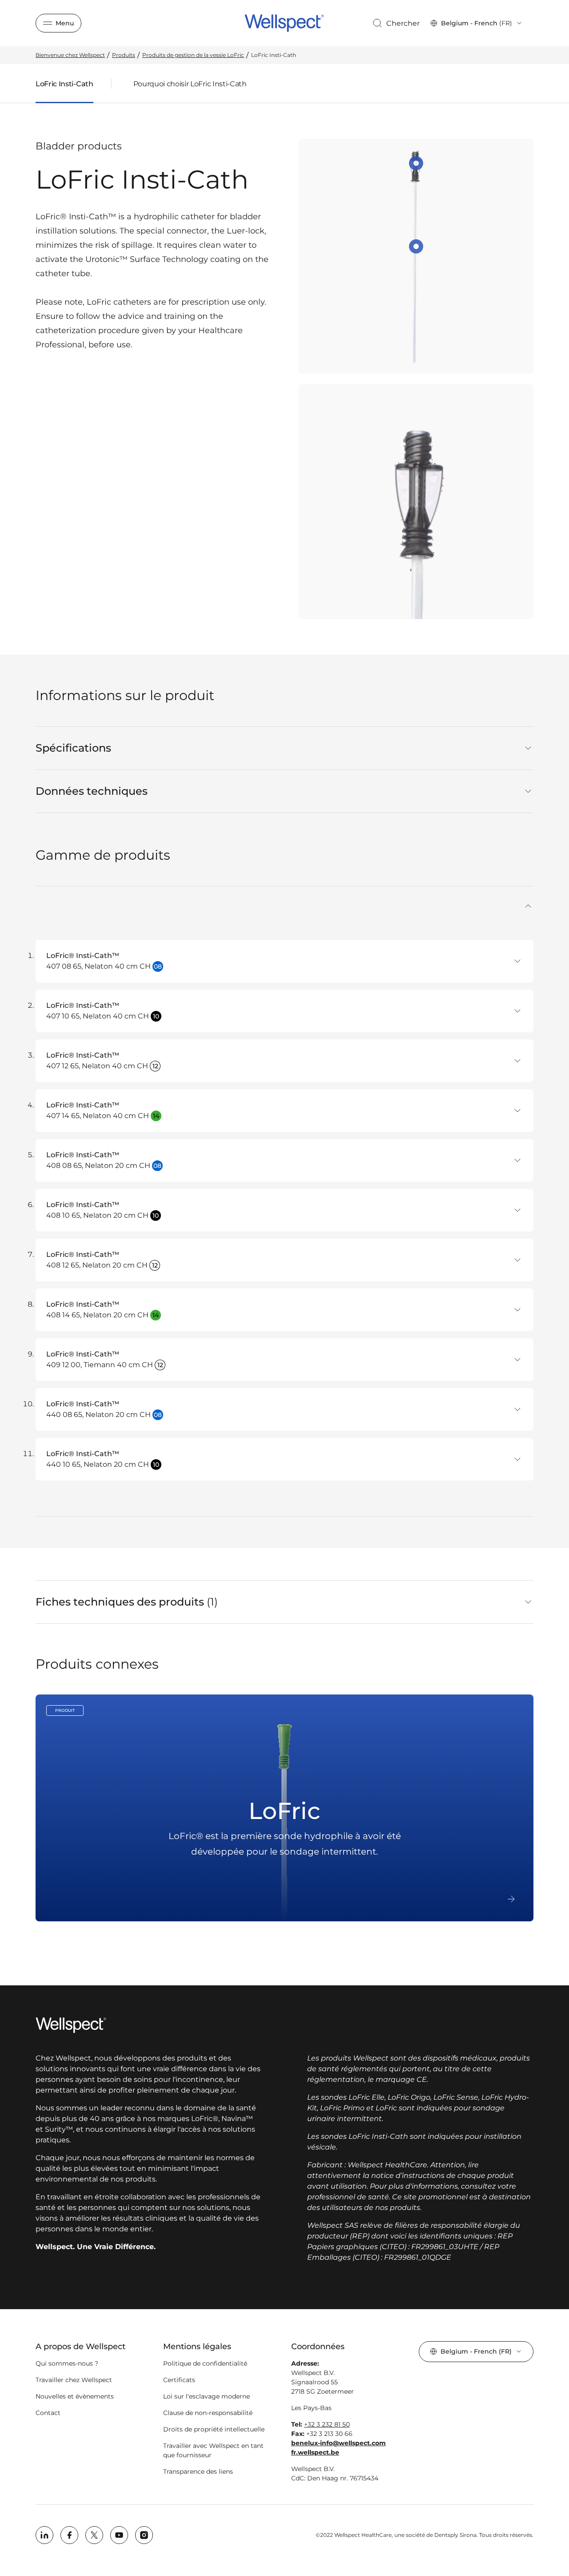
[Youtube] (119, 2535)
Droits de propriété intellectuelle (214, 2429)
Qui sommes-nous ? (67, 2363)
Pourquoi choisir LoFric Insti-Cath (190, 84)
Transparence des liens (198, 2471)
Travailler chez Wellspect (74, 2380)
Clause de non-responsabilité (208, 2413)
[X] (94, 2535)
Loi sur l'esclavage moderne (206, 2396)
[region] (416, 379)
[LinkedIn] (44, 2535)
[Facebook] (69, 2535)
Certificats (179, 2380)
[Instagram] (144, 2535)
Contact (48, 2413)
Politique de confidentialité (205, 2363)
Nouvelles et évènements (75, 2396)
